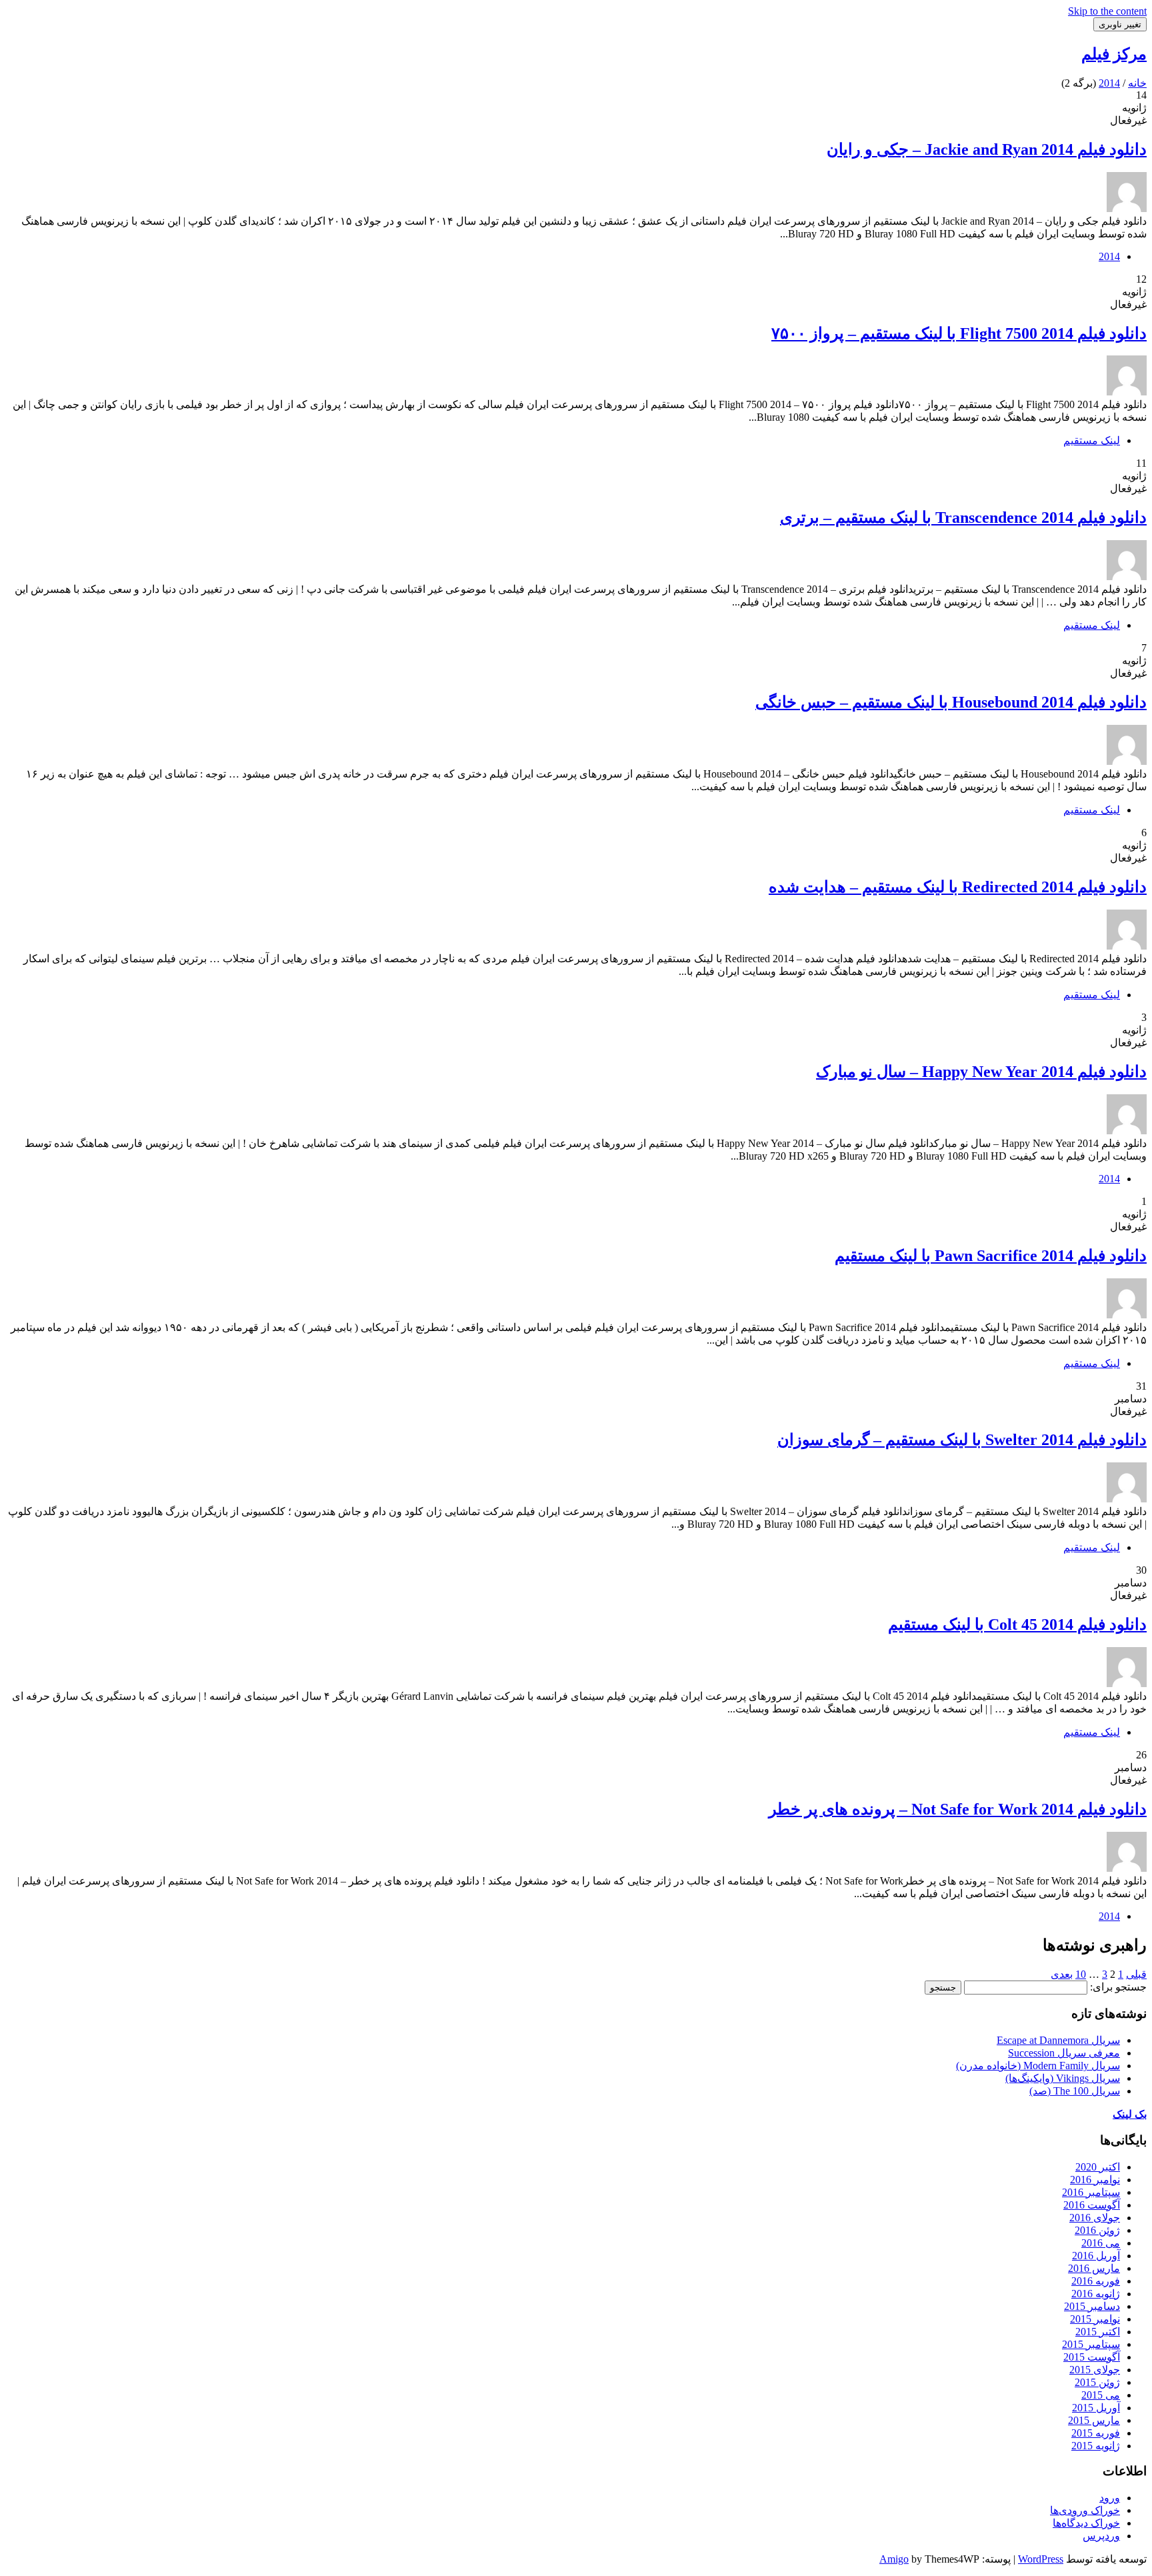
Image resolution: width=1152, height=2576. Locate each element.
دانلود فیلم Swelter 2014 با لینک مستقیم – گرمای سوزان (962, 1440)
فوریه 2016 (1096, 2281)
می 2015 (1101, 2395)
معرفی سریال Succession (1064, 2053)
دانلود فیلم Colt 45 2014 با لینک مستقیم (1017, 1624)
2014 (1109, 256)
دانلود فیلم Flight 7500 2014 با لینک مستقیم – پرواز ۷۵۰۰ (959, 333)
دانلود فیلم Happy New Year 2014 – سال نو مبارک (981, 1072)
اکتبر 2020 (1098, 2167)
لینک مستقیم (1092, 440)
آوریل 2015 (1096, 2408)
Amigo (894, 2559)
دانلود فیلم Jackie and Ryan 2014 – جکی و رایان (987, 149)
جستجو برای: (1118, 1987)
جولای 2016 (1095, 2218)
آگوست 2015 (1092, 2357)
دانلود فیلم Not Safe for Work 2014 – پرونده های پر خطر (958, 1809)
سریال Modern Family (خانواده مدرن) (1038, 2066)
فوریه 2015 (1096, 2433)
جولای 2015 (1095, 2370)
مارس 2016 (1094, 2268)
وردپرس (1101, 2536)
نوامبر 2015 (1095, 2319)
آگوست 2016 (1092, 2205)
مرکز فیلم (1114, 54)
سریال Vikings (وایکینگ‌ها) (1063, 2078)
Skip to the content (1107, 11)
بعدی (1062, 1974)
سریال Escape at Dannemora (1058, 2040)
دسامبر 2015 (1092, 2306)
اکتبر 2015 (1098, 2332)
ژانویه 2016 (1096, 2294)
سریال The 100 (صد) (1075, 2091)
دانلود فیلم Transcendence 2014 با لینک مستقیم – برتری (963, 517)
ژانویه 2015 (1096, 2446)
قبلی (1136, 1974)
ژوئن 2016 (1097, 2230)
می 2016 (1101, 2243)
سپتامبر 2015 (1091, 2344)
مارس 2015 (1094, 2420)
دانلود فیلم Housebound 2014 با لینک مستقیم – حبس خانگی (951, 702)
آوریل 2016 (1096, 2256)
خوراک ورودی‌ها (1085, 2510)
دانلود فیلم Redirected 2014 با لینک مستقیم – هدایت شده (958, 887)
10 (1081, 1974)
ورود (1110, 2498)
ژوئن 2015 (1097, 2382)
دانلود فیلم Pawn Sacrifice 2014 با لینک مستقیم (991, 1256)
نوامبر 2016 (1095, 2180)
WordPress (1041, 2559)
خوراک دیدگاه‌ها (1086, 2523)
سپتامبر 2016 (1091, 2192)
